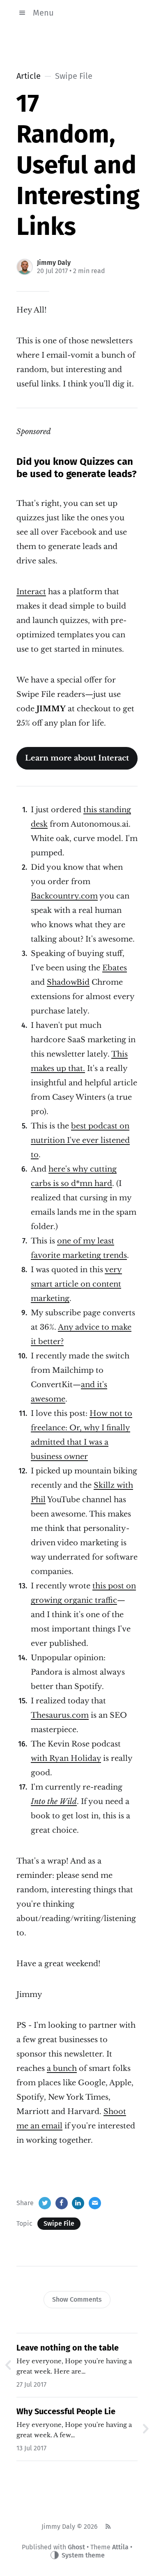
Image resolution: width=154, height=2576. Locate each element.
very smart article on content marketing (76, 1284)
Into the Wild (54, 1802)
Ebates (115, 968)
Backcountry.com (64, 896)
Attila (120, 2547)
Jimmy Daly (54, 263)
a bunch (62, 2068)
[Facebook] (62, 2203)
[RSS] (108, 2527)
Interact (31, 592)
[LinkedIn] (78, 2203)
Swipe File (59, 2223)
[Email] (95, 2203)
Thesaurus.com (60, 1715)
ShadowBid (68, 982)
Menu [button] (43, 13)
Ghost (76, 2547)
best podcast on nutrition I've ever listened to (80, 1140)
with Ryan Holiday (66, 1758)
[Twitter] (45, 2203)
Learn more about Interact (77, 758)
